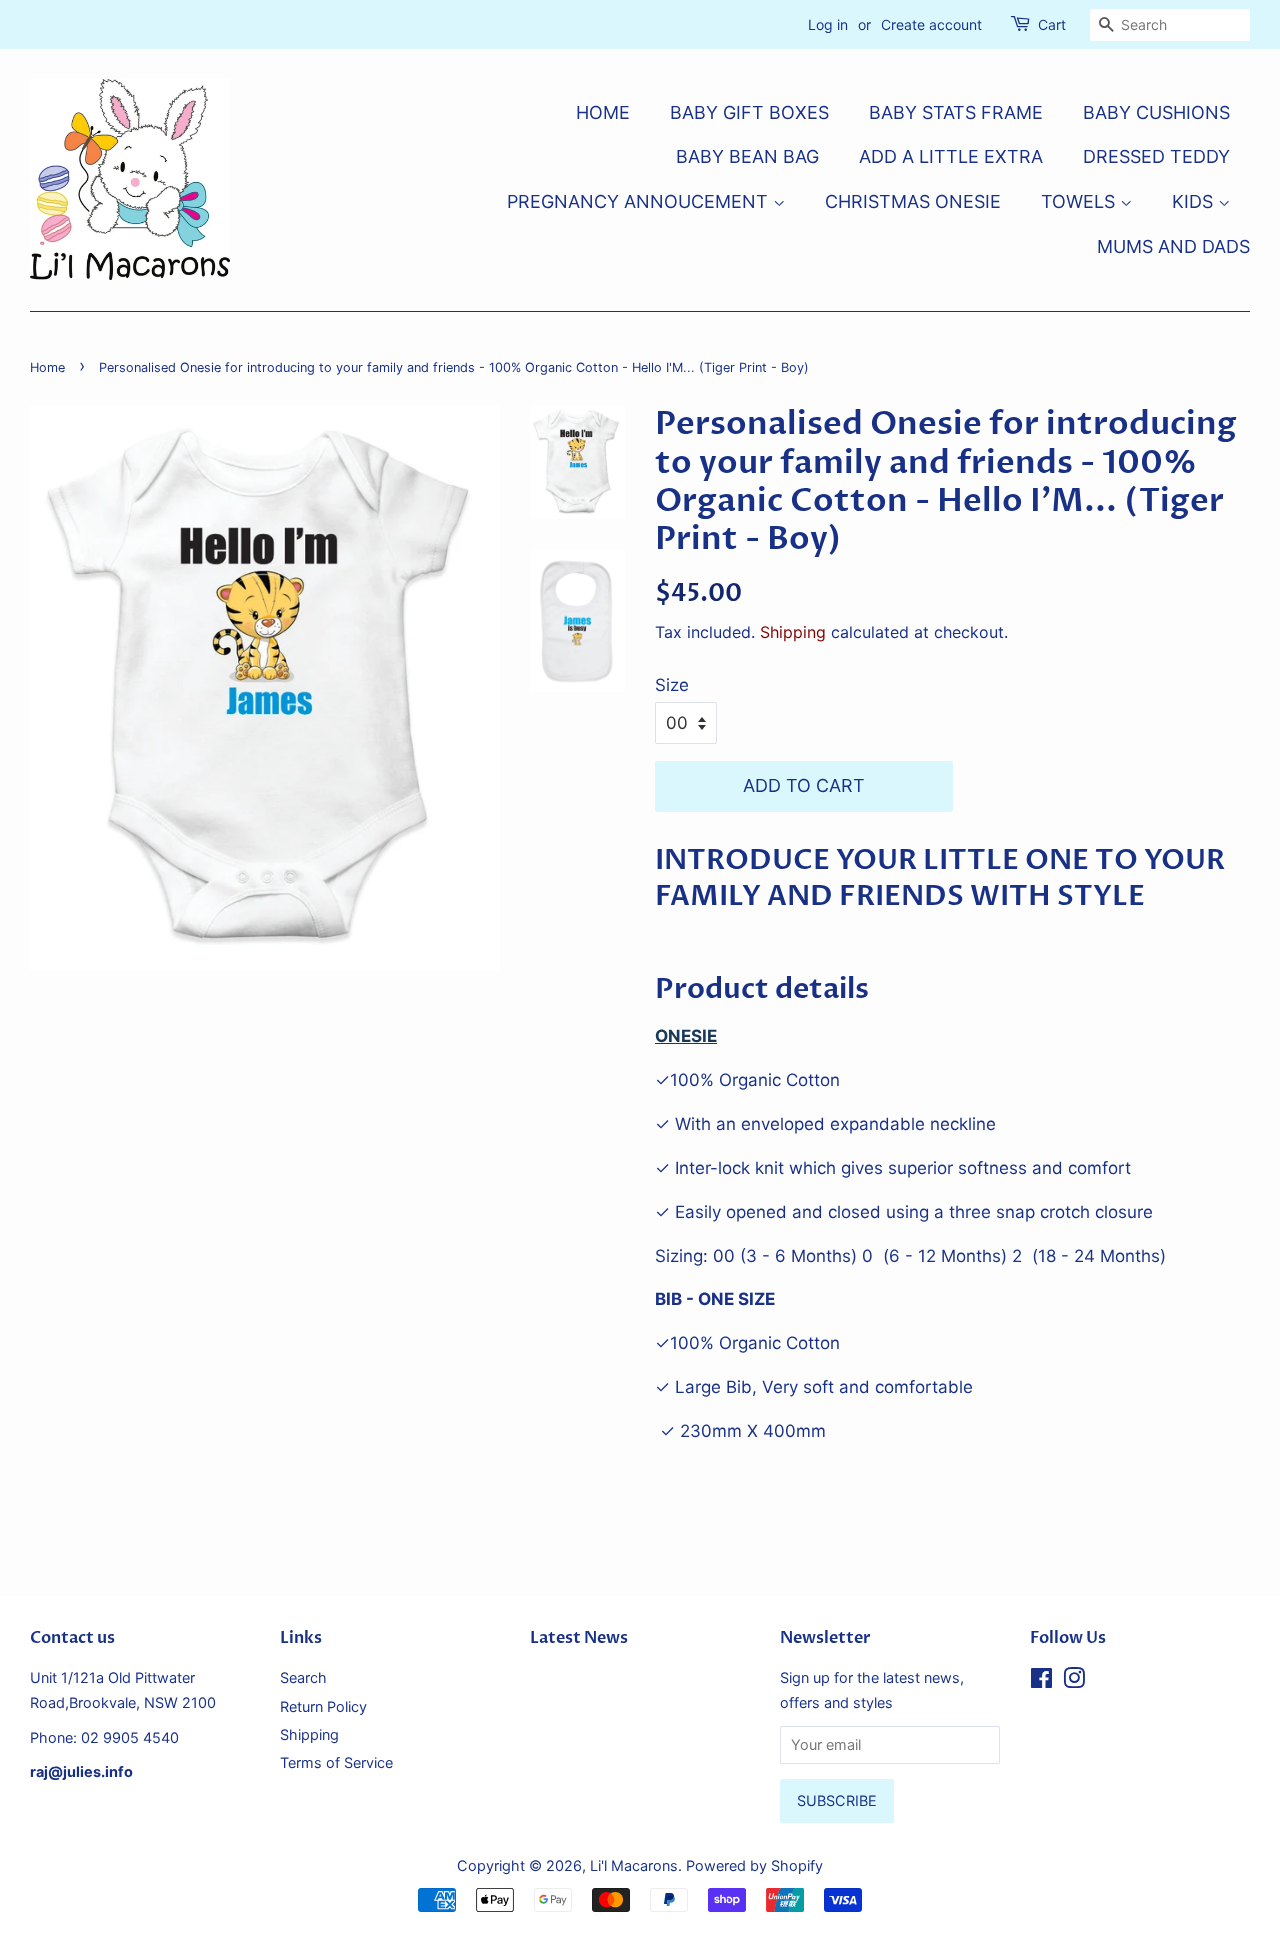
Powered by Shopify (754, 1865)
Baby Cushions (1156, 112)
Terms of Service (336, 1762)
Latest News (579, 1638)
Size (672, 685)
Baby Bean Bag (747, 156)
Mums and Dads (1173, 246)
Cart (1052, 24)
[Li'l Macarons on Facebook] (1041, 1681)
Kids (1195, 201)
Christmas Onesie (913, 201)
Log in (828, 24)
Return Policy (323, 1706)
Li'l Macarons (634, 1865)
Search (303, 1677)
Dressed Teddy (1156, 156)
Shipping (793, 632)
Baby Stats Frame (956, 112)
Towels (1080, 201)
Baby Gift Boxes (749, 112)
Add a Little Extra (951, 156)
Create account (931, 24)
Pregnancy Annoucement (640, 201)
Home (603, 112)
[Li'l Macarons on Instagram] (1074, 1681)
